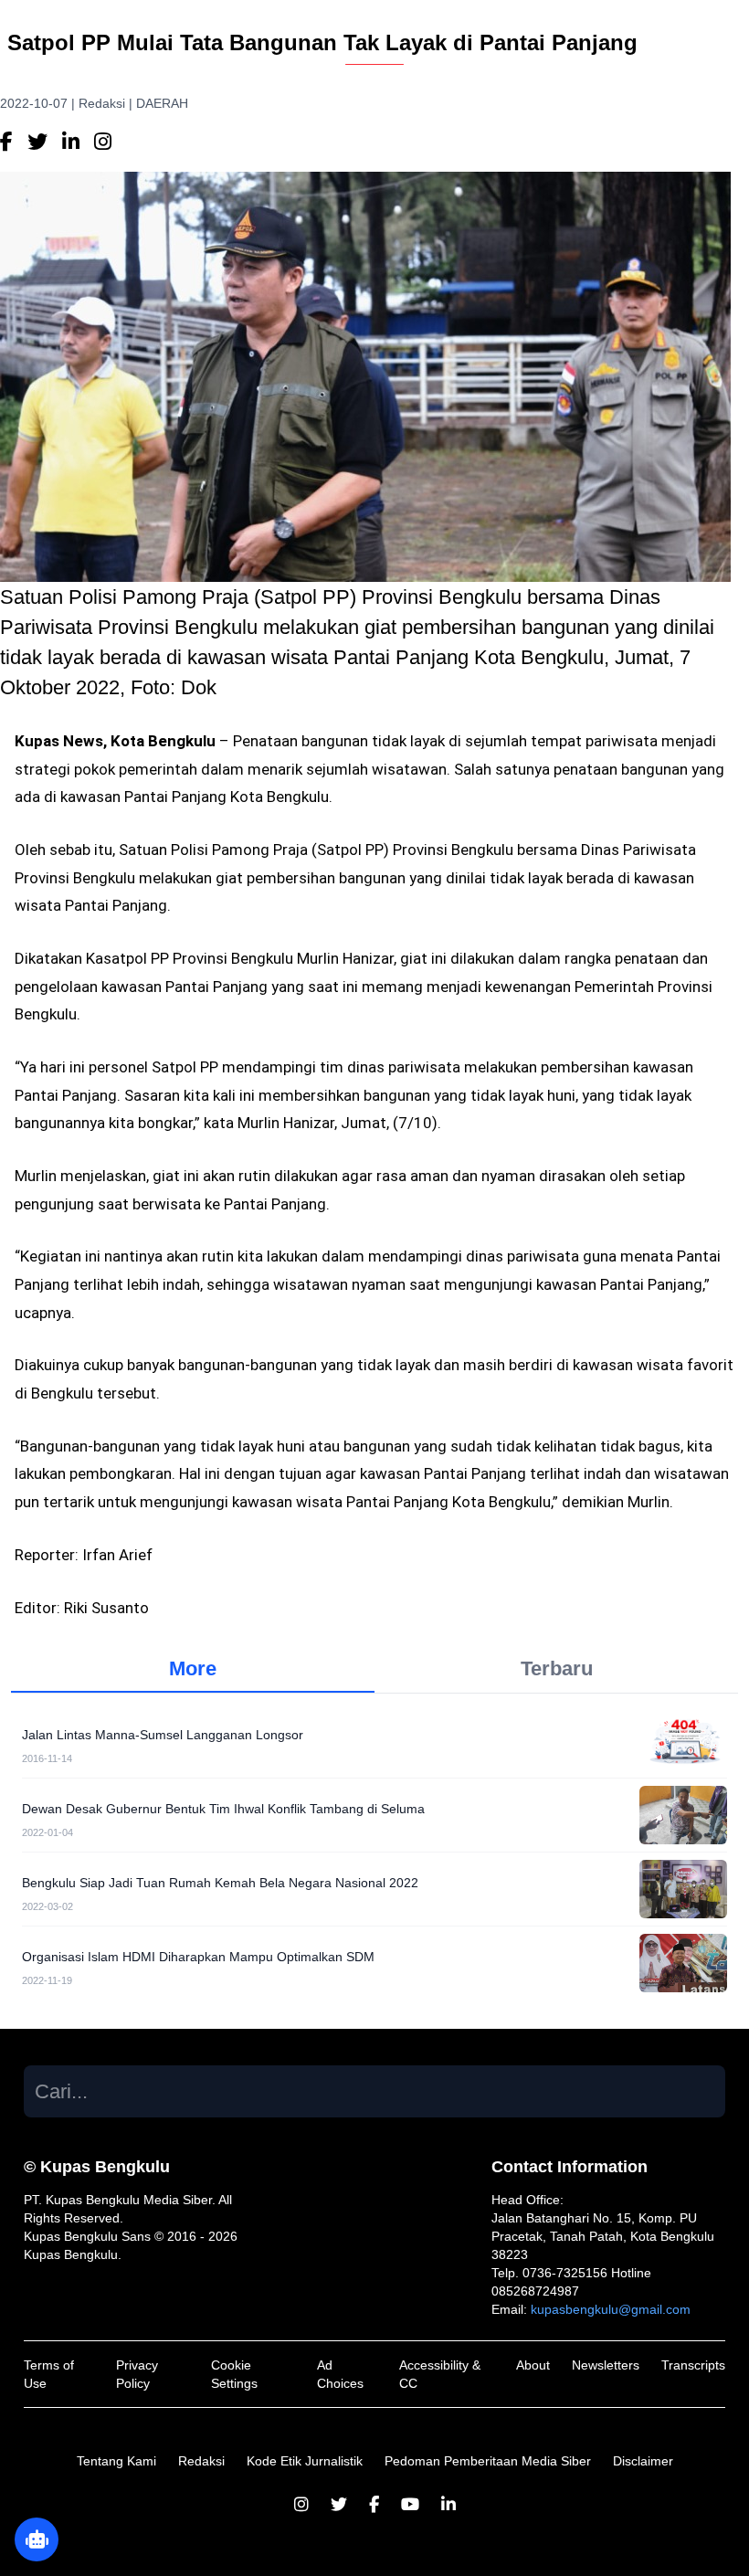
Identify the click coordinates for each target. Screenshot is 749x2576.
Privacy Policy (137, 2374)
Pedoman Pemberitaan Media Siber (488, 2461)
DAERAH (162, 103)
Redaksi (201, 2461)
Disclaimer (643, 2461)
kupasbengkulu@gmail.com (611, 2309)
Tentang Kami (116, 2461)
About (533, 2365)
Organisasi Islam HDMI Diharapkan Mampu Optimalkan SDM (198, 1957)
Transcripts (693, 2365)
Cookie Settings (234, 2374)
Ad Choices (340, 2374)
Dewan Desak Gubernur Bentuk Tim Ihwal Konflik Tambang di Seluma (223, 1809)
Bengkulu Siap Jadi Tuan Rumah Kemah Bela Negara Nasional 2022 (220, 1883)
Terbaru (557, 1668)
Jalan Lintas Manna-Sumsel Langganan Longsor (163, 1735)
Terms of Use (49, 2374)
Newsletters (606, 2365)
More (193, 1668)
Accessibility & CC (440, 2374)
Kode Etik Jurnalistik (305, 2461)
